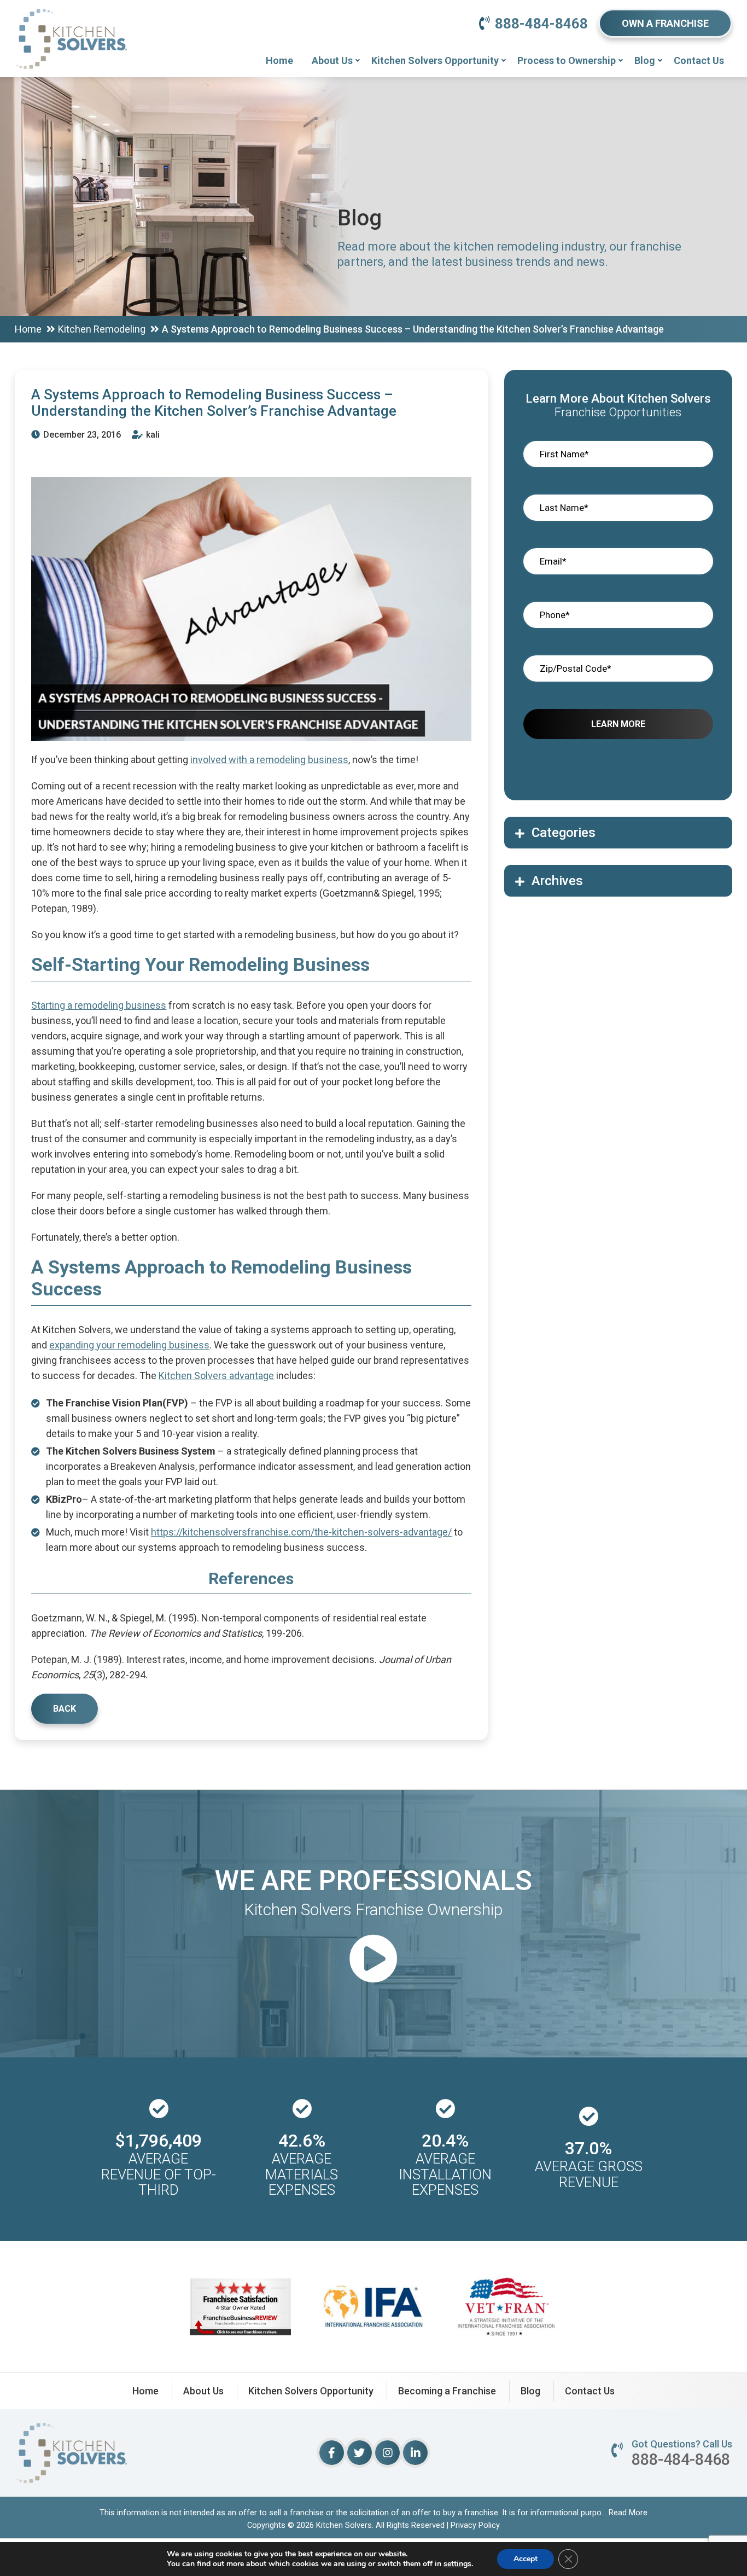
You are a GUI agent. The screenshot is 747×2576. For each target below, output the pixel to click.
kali (152, 435)
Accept (526, 2559)
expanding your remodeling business (129, 1345)
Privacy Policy (475, 2525)
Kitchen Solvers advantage (216, 1376)
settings (457, 2564)
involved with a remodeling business (269, 760)
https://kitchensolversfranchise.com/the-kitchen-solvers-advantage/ (301, 1532)
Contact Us (699, 60)
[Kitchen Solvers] (71, 24)
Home (279, 60)
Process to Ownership (567, 60)
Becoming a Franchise (447, 2391)
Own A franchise (665, 23)
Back (65, 1709)
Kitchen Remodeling (102, 329)
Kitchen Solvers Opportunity (435, 60)
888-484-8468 (541, 24)
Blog (645, 60)
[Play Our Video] (373, 1960)
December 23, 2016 (81, 435)
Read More (628, 2513)
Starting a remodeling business (99, 1005)
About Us (332, 60)
